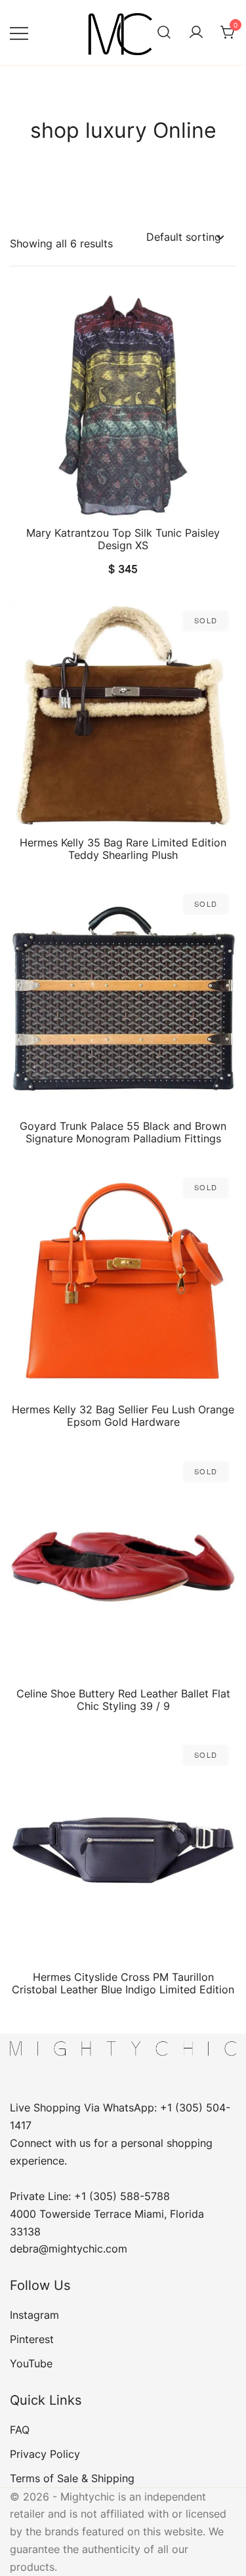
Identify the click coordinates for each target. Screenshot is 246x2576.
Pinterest (32, 2339)
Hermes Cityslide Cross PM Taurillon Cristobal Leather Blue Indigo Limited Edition (123, 1983)
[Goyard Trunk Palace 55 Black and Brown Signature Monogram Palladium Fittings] (123, 999)
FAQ (20, 2430)
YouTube (31, 2363)
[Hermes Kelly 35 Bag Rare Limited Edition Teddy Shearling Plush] (123, 716)
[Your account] (196, 33)
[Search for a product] (164, 33)
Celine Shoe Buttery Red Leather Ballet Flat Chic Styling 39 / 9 (123, 1700)
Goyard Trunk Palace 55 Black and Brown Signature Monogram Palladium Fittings (123, 1132)
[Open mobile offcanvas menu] (19, 32)
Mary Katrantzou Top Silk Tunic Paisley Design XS (123, 539)
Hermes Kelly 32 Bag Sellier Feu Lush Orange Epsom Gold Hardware (123, 1416)
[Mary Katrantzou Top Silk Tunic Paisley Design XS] (123, 406)
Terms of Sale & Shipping (72, 2478)
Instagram (34, 2315)
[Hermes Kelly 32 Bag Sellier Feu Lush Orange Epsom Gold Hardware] (123, 1282)
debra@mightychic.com (69, 2249)
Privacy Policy (45, 2454)
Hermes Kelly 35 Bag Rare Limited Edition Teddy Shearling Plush (123, 849)
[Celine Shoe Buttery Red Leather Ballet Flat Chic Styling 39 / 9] (123, 1567)
